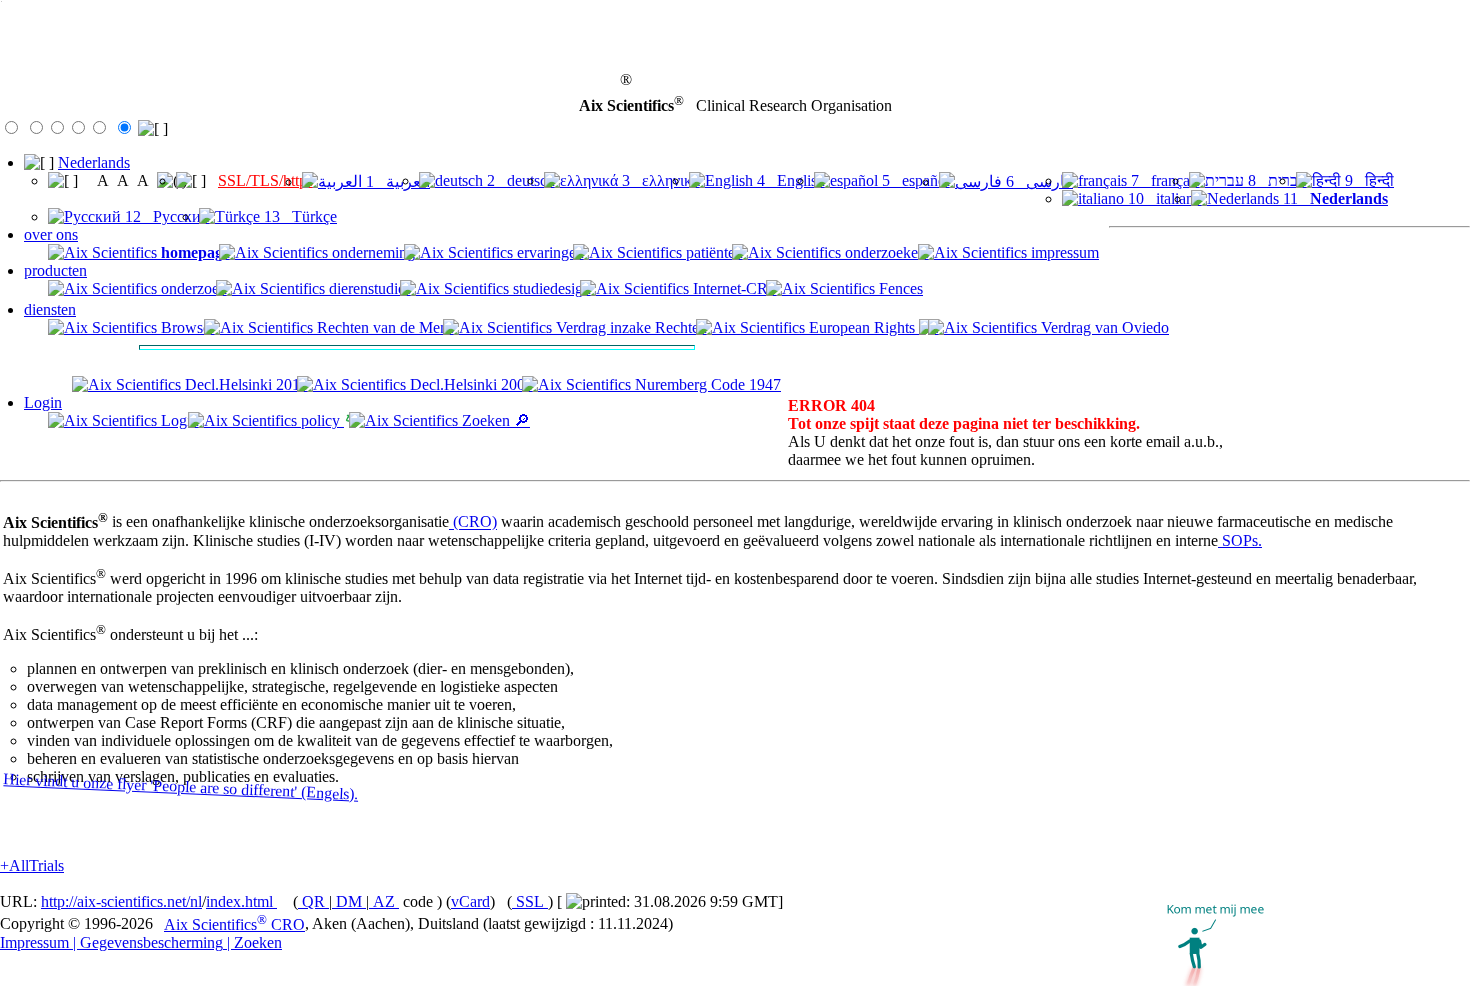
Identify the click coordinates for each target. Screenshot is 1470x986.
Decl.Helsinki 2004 (469, 384)
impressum (1063, 252)
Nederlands (94, 162)
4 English (789, 180)
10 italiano (1163, 198)
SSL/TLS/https (265, 180)
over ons (51, 234)
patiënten (712, 252)
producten (55, 270)
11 (1333, 198)
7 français (1163, 180)
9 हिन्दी (1367, 180)
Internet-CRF (733, 288)
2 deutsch (519, 180)
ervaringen (548, 252)
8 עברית (1275, 180)
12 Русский (165, 216)
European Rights (862, 327)
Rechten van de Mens (383, 327)
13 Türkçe (298, 216)
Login (43, 402)
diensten (50, 309)
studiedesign (550, 288)
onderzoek (192, 288)
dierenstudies (368, 288)
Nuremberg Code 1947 (706, 384)
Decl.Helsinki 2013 (244, 384)
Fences (899, 288)
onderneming (371, 252)
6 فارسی (1037, 181)
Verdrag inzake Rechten (629, 327)
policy (320, 420)
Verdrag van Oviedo (1103, 327)
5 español (914, 180)
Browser (186, 327)
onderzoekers (885, 252)
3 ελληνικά (659, 180)
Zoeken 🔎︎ (494, 420)
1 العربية (396, 181)
